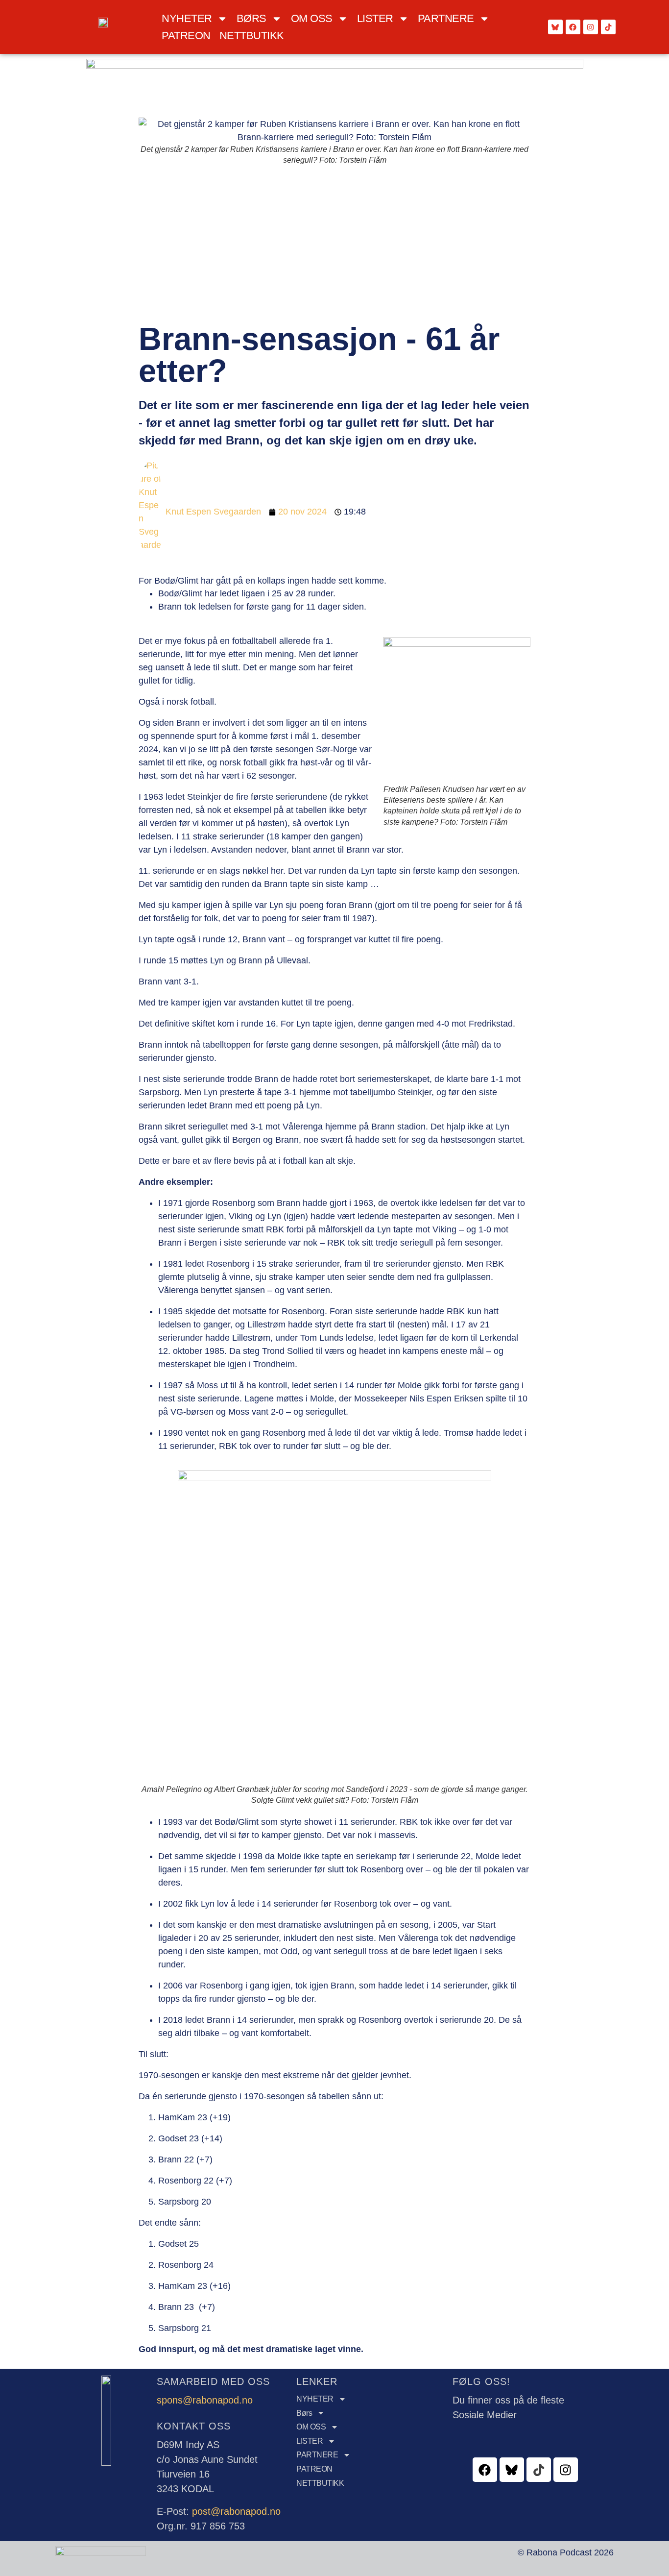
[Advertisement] (334, 245)
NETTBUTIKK (252, 36)
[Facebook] (573, 27)
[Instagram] (591, 27)
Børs (251, 18)
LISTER (375, 18)
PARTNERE (446, 18)
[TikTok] (608, 27)
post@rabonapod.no (236, 2511)
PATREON (186, 36)
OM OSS (312, 18)
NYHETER (187, 18)
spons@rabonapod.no (205, 2400)
